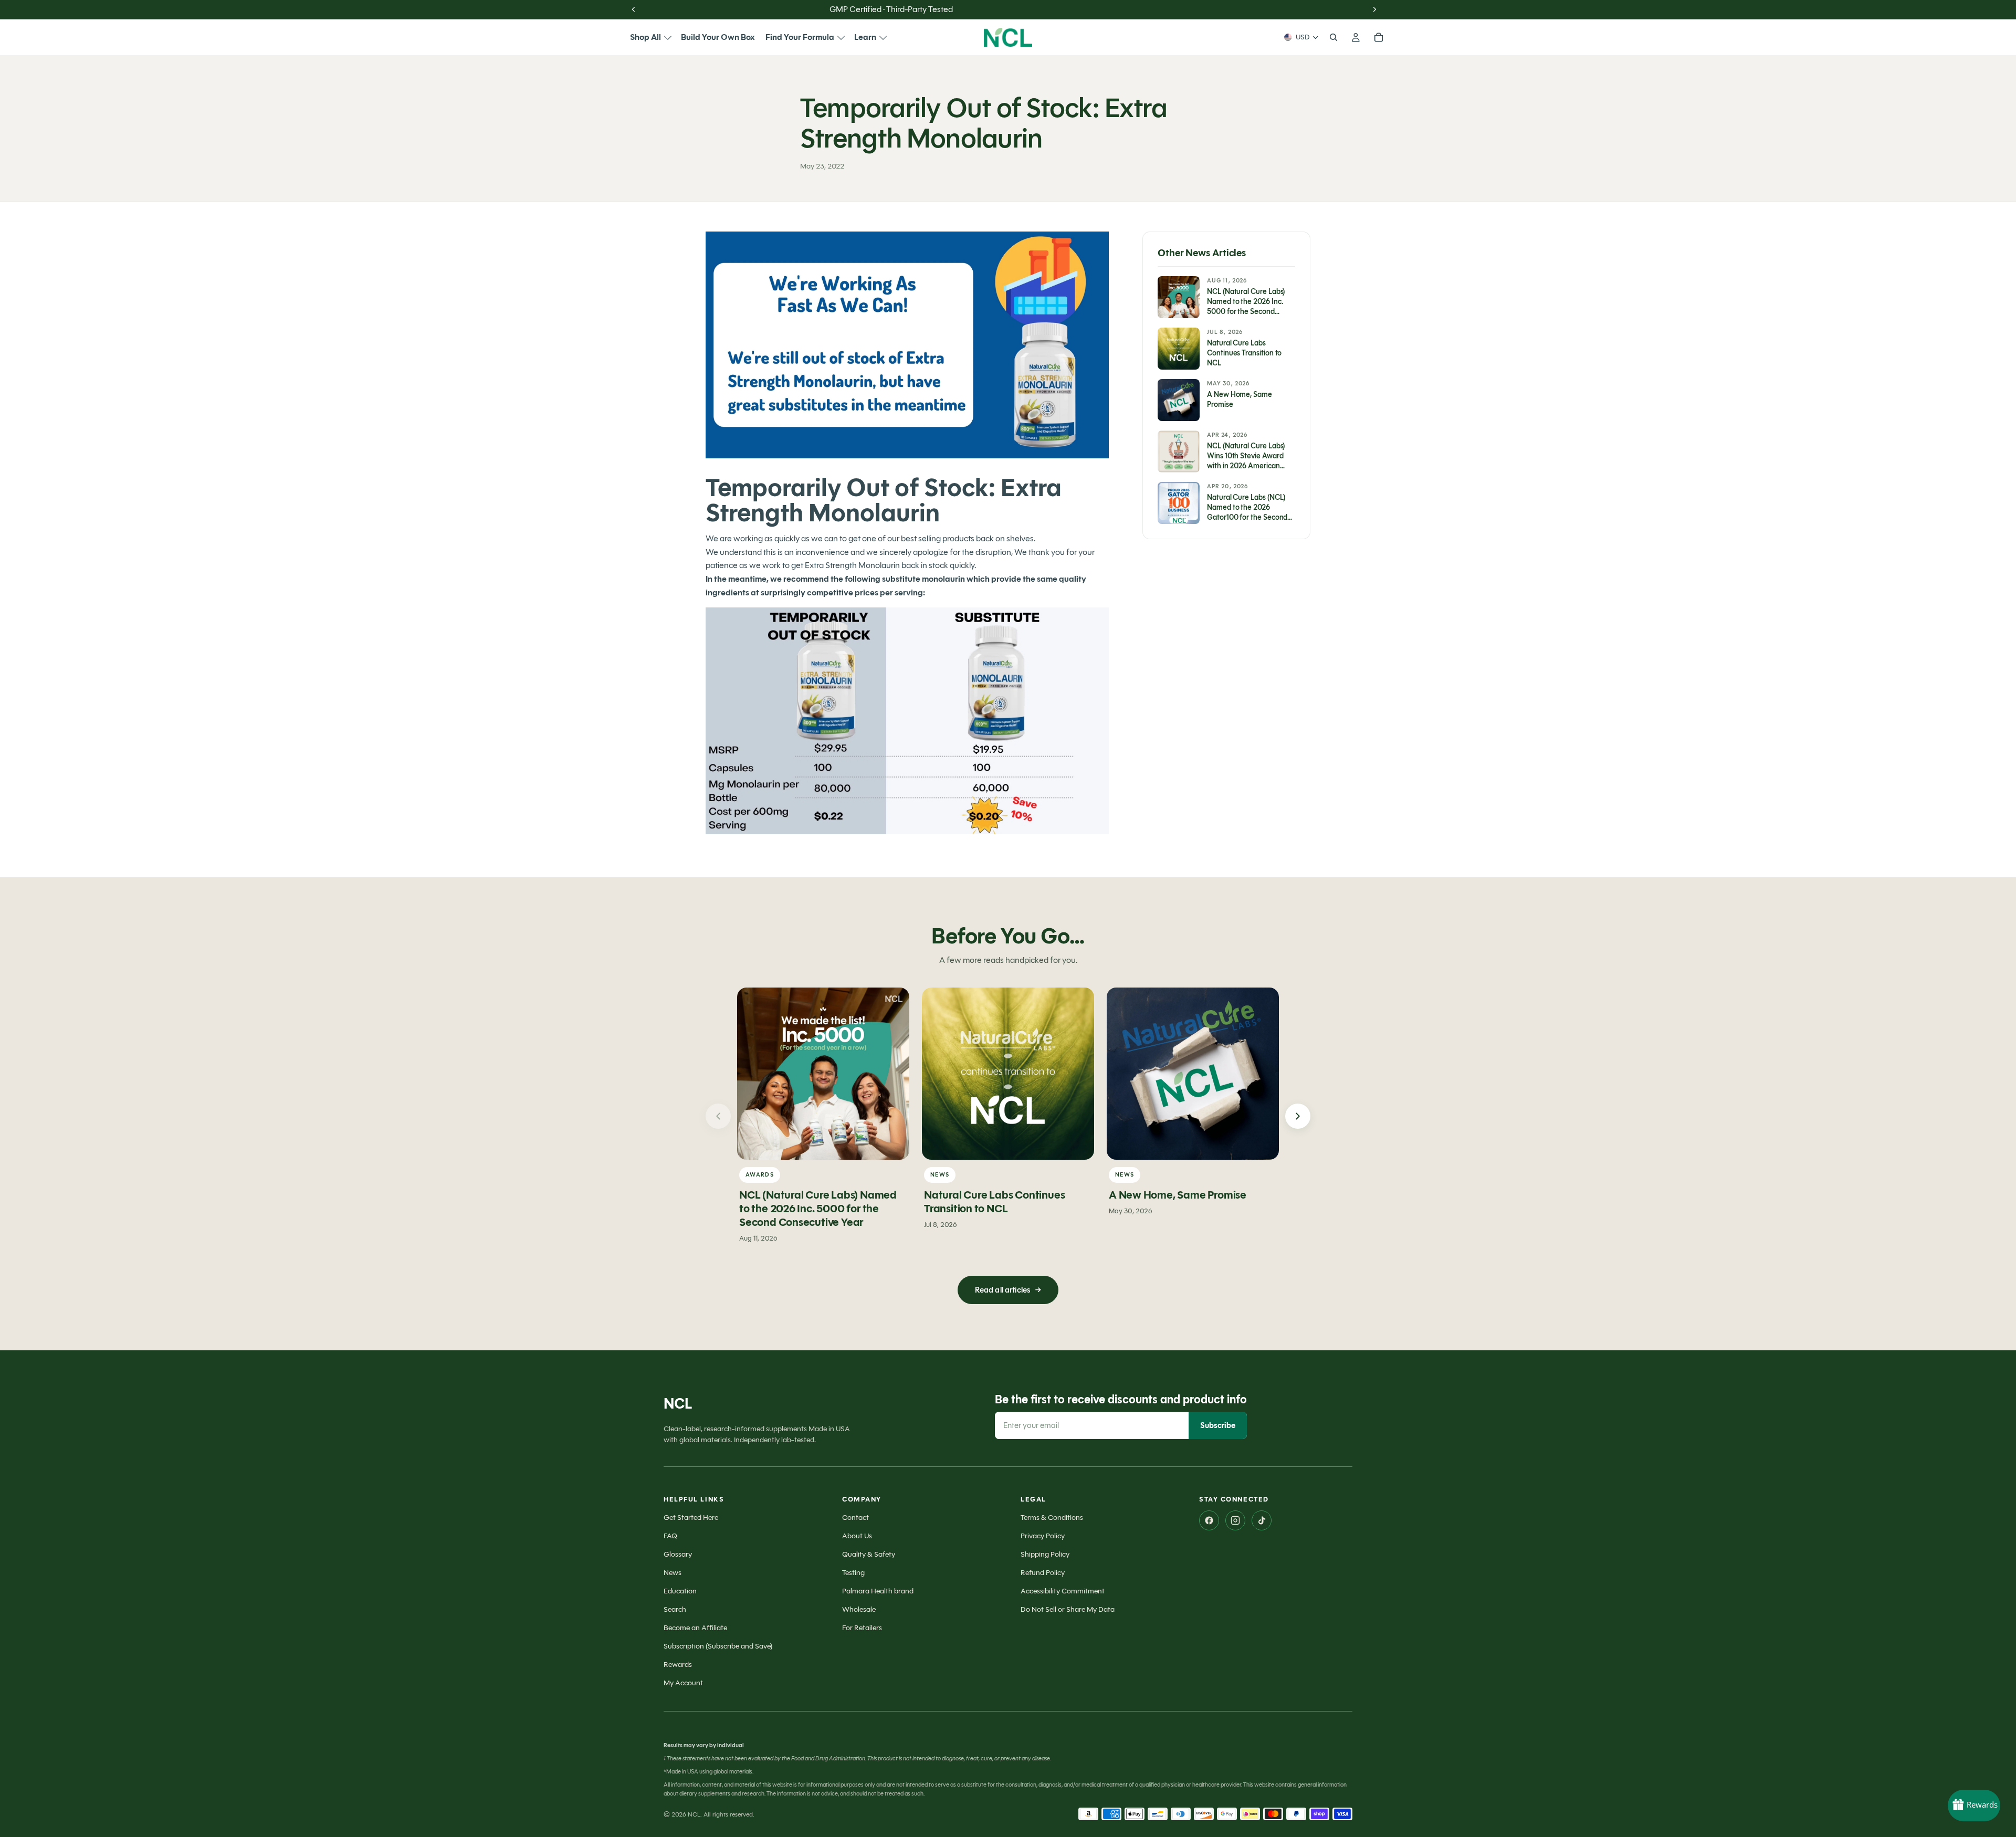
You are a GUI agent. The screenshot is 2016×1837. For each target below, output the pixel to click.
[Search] (1333, 37)
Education (680, 1591)
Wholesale (859, 1609)
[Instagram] (1235, 1520)
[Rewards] (1974, 1805)
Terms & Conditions (1052, 1518)
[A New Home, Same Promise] (1193, 1074)
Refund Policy (1043, 1573)
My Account (683, 1683)
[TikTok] (1262, 1520)
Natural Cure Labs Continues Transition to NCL (994, 1202)
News (673, 1573)
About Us (857, 1536)
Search (675, 1609)
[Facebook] (1209, 1520)
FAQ (670, 1536)
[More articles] (1298, 1116)
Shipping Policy (1045, 1554)
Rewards (678, 1665)
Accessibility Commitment (1063, 1591)
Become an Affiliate (695, 1628)
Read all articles (1008, 1290)
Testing (853, 1573)
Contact (855, 1518)
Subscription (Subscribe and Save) (718, 1646)
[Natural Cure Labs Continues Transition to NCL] (1008, 1074)
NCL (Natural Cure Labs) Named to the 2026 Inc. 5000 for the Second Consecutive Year (818, 1209)
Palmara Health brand (878, 1591)
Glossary (678, 1554)
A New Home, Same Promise (1178, 1195)
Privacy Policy (1043, 1536)
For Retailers (862, 1628)
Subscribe (1218, 1425)
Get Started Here (691, 1518)
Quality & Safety (869, 1554)
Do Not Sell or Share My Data (1068, 1609)
